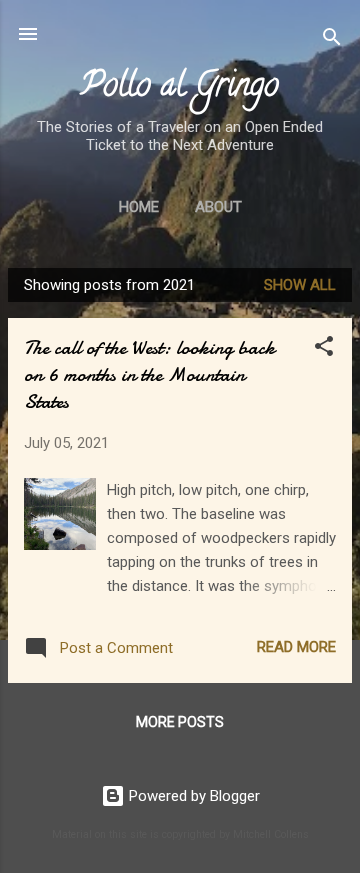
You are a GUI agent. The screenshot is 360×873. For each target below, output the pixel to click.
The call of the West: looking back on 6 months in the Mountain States (149, 374)
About (218, 207)
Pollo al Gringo (180, 88)
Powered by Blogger (192, 796)
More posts (180, 722)
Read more (296, 647)
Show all (300, 285)
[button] (324, 349)
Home (139, 207)
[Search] (332, 40)
